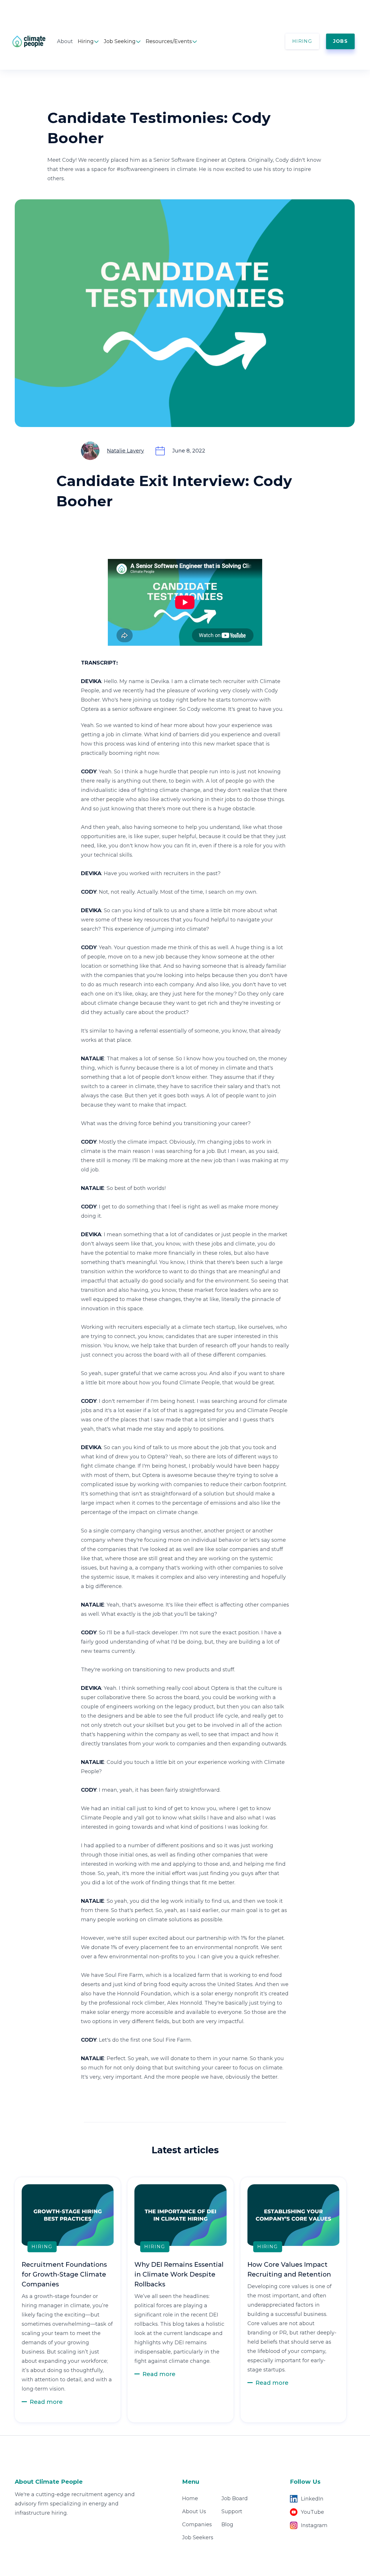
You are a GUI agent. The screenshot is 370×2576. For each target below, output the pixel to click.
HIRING (302, 41)
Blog (227, 2525)
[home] (35, 41)
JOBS (340, 41)
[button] (88, 41)
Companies (197, 2525)
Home (190, 2498)
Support (232, 2511)
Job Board (235, 2498)
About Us (194, 2511)
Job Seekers (198, 2538)
